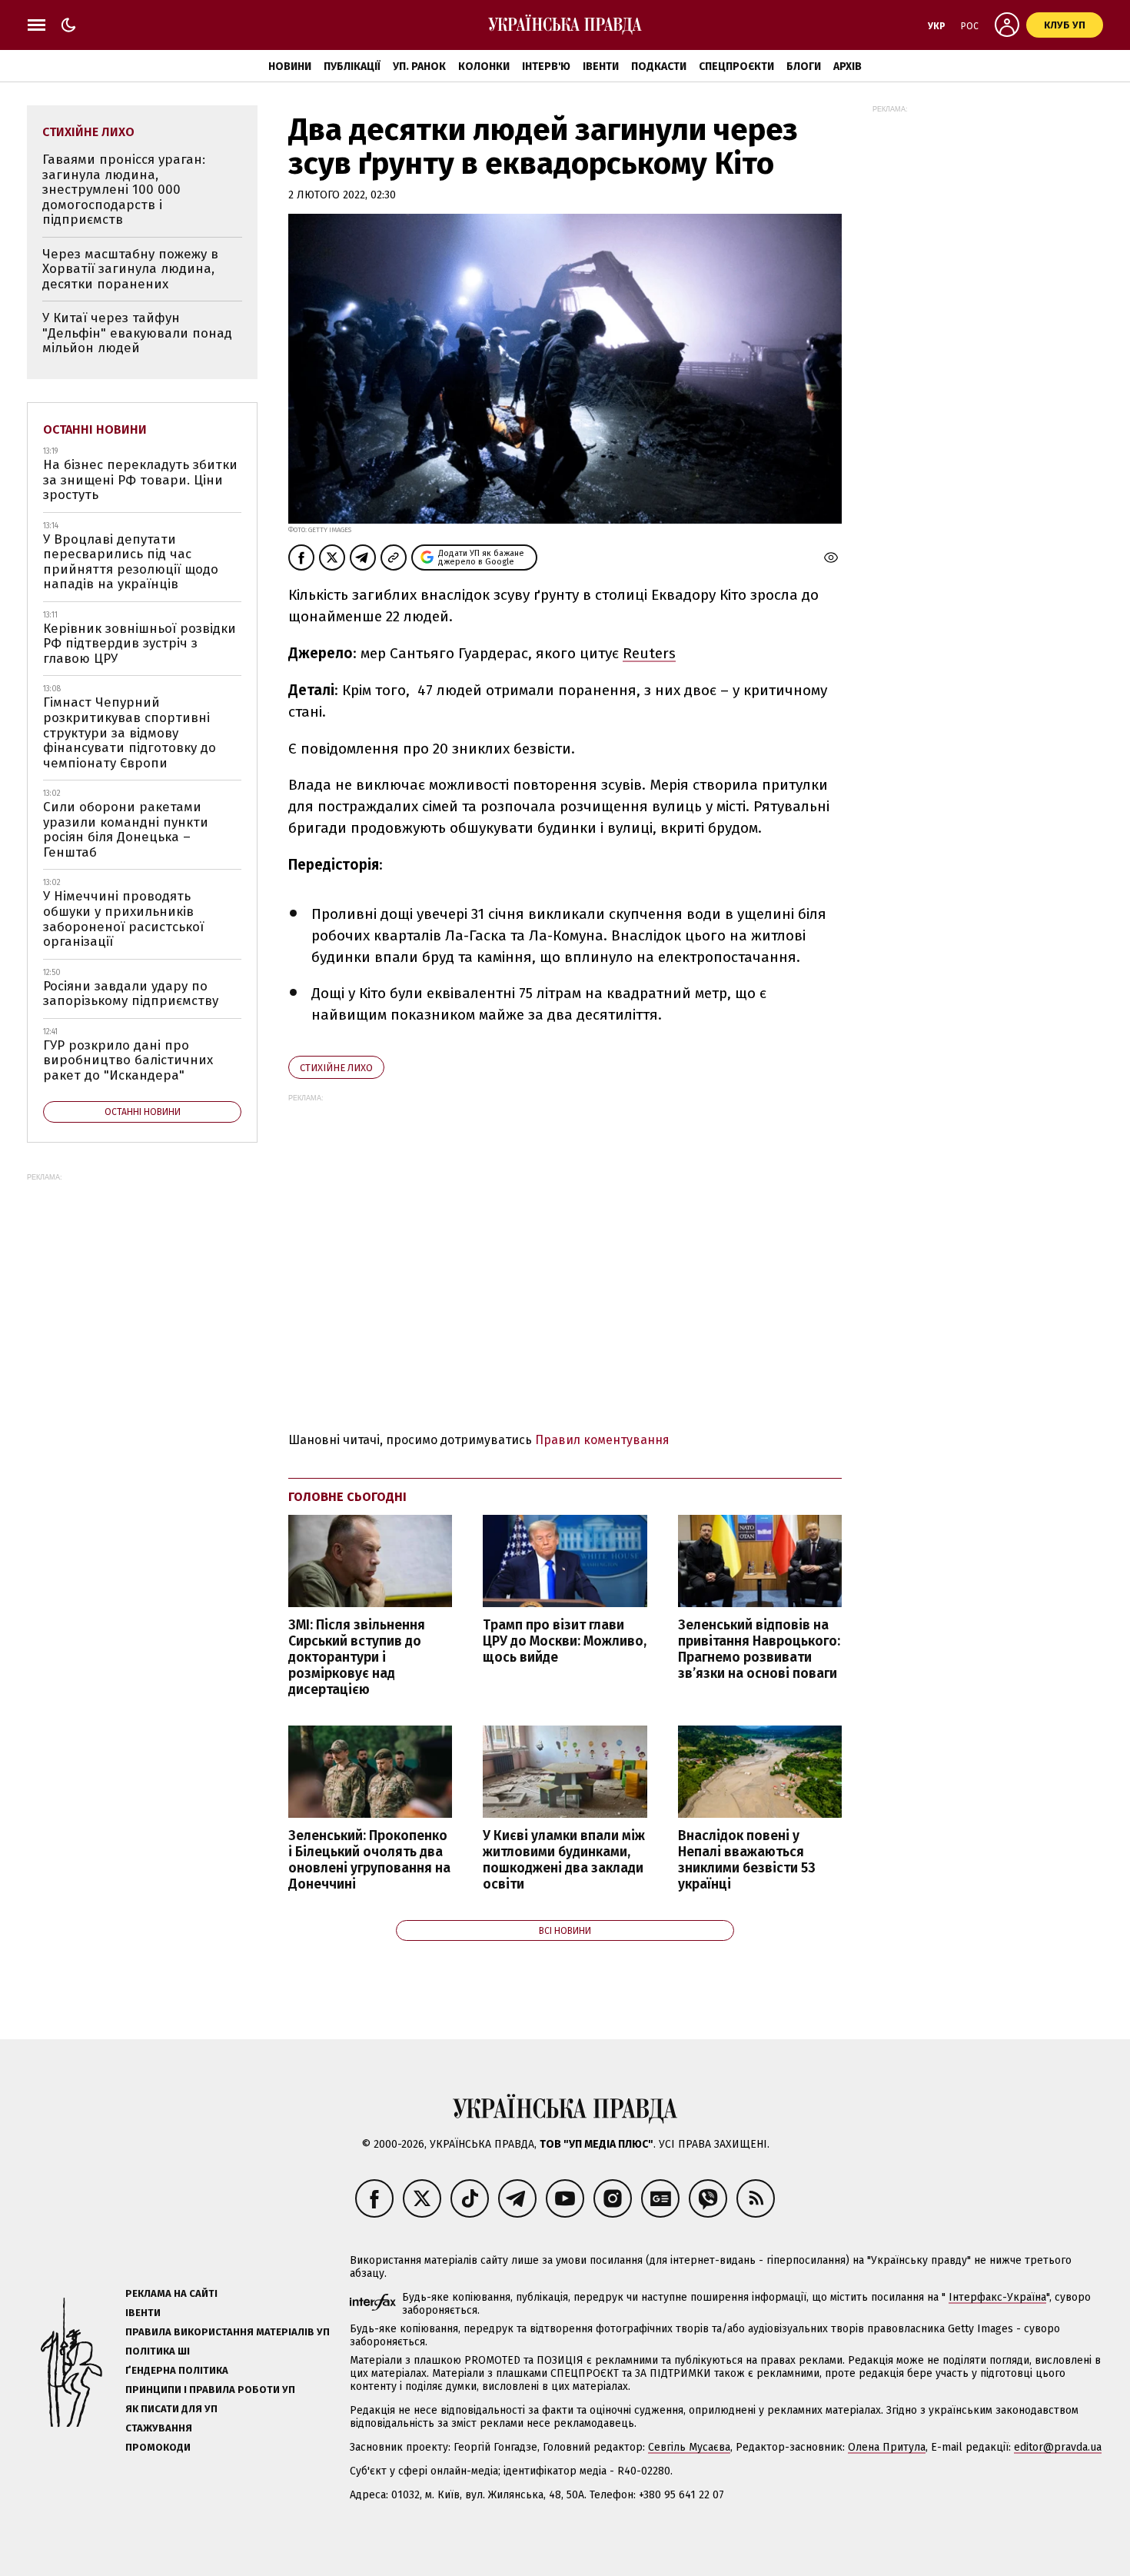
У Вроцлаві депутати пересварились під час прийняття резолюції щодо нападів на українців (131, 562)
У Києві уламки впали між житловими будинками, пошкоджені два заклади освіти (564, 1860)
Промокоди (158, 2447)
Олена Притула (887, 2447)
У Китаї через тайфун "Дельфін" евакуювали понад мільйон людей (137, 333)
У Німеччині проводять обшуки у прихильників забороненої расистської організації (123, 919)
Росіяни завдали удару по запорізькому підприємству (131, 994)
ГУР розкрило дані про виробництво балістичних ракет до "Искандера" (128, 1060)
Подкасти (659, 67)
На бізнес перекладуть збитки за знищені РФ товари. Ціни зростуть (140, 480)
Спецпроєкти (736, 67)
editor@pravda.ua (1058, 2447)
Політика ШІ (158, 2351)
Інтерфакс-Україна (997, 2297)
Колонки (484, 67)
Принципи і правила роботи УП (210, 2390)
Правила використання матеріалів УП (228, 2332)
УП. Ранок (419, 67)
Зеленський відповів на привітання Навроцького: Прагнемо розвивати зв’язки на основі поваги (759, 1649)
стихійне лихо (336, 1068)
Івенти (601, 67)
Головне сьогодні (347, 1497)
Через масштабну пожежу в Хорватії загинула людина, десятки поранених (130, 269)
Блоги (804, 67)
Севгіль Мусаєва (689, 2447)
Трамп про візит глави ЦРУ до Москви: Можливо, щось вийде (565, 1641)
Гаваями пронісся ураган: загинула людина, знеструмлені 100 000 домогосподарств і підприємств (124, 190)
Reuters (649, 653)
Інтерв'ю (546, 67)
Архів (847, 67)
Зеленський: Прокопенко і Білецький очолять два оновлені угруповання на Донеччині (369, 1860)
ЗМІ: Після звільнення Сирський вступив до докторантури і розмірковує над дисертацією (357, 1658)
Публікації (352, 67)
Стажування (159, 2428)
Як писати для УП (171, 2409)
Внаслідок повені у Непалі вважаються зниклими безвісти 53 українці (747, 1860)
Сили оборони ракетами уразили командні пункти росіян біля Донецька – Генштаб (126, 830)
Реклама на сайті (171, 2293)
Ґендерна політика (177, 2370)
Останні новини (95, 429)
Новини (290, 67)
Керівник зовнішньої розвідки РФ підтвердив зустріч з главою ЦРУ (140, 644)
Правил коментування (602, 1440)
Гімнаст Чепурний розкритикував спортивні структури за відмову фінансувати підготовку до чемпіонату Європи (130, 732)
